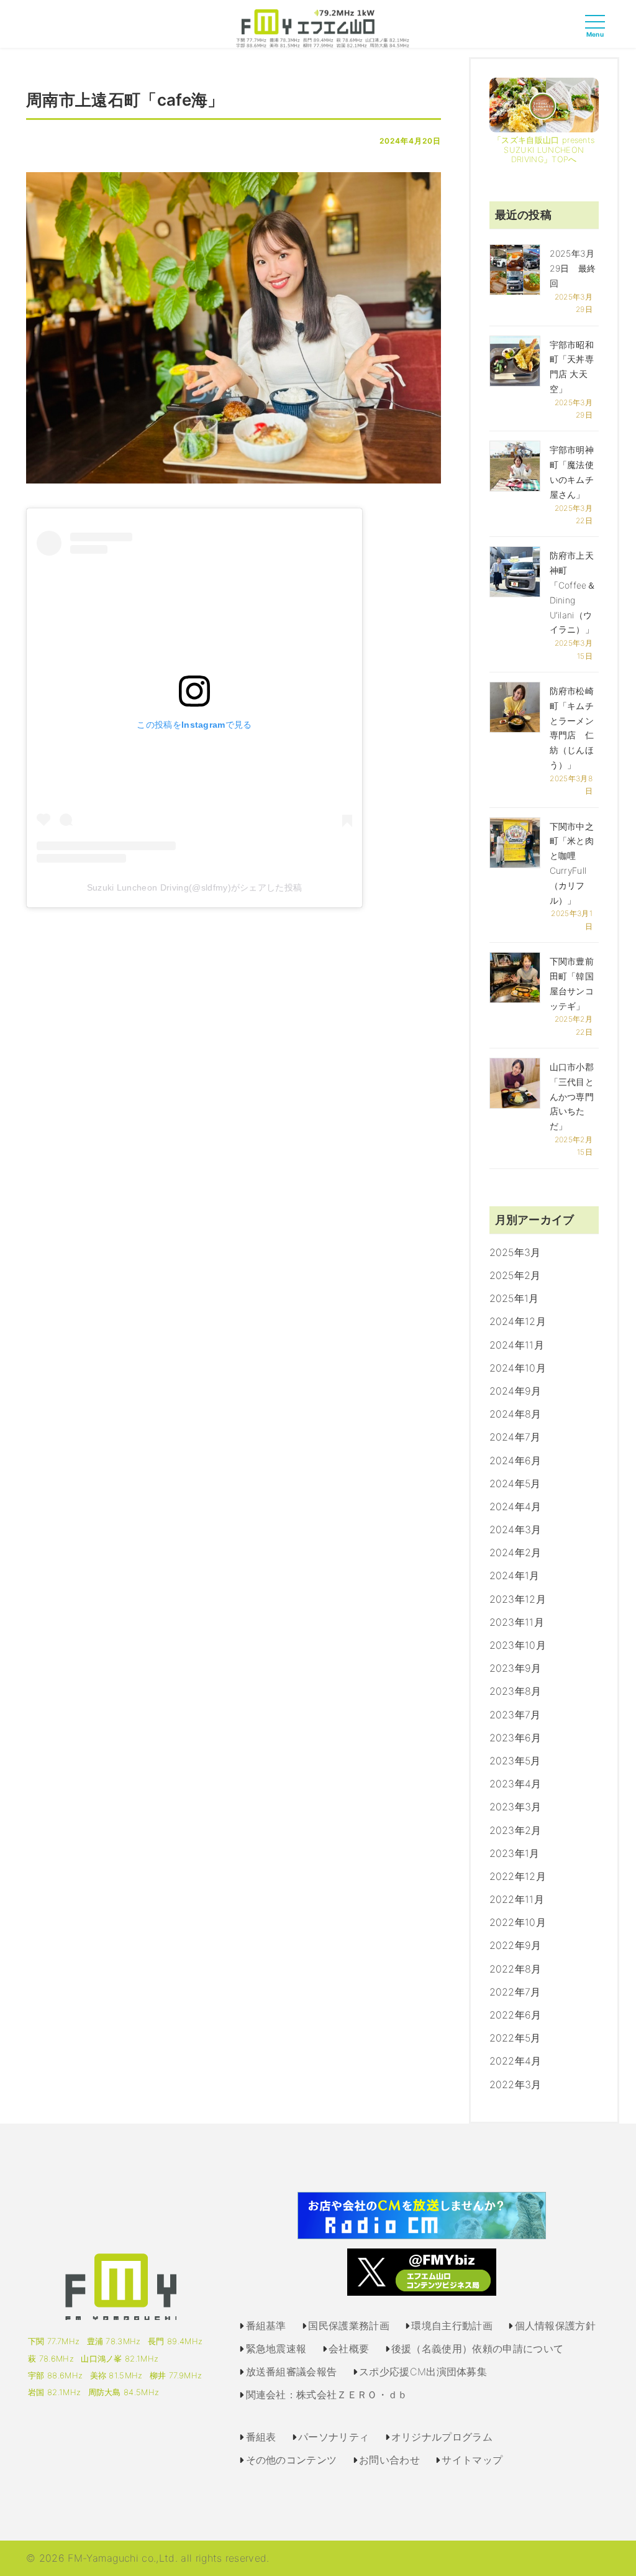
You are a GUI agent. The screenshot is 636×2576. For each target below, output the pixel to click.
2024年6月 (516, 1460)
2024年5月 (515, 1483)
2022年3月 (516, 2084)
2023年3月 (516, 1807)
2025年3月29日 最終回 (573, 268)
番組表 (261, 2437)
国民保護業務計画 (349, 2326)
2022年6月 (516, 2015)
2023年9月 (516, 1668)
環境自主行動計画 (452, 2326)
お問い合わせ (389, 2460)
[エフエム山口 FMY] (318, 27)
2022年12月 (518, 1876)
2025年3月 (515, 1252)
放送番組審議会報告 (292, 2372)
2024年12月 (518, 1321)
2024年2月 (516, 1552)
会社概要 (349, 2349)
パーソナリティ (334, 2437)
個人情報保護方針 (556, 2326)
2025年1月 (514, 1298)
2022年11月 (517, 1899)
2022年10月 (518, 1922)
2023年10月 (518, 1645)
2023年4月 (516, 1784)
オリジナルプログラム (442, 2437)
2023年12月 (518, 1599)
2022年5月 (515, 2038)
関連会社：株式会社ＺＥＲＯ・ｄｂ (327, 2395)
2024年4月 (516, 1506)
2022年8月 (516, 1969)
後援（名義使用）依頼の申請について (477, 2349)
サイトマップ (472, 2460)
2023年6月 (516, 1738)
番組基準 (266, 2326)
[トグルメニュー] (598, 33)
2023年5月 (515, 1761)
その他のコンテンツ (292, 2460)
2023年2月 (516, 1830)
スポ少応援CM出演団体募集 (423, 2372)
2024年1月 (515, 1575)
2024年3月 (516, 1529)
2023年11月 (517, 1622)
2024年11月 (517, 1345)
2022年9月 (516, 1945)
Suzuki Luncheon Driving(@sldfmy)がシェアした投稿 (195, 887)
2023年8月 (516, 1691)
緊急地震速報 (276, 2349)
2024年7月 (515, 1437)
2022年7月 (515, 1992)
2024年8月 (516, 1414)
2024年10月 (518, 1368)
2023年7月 (515, 1715)
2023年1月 (515, 1853)
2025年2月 (515, 1275)
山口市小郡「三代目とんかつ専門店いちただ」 (572, 1096)
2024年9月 (516, 1391)
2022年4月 (516, 2061)
